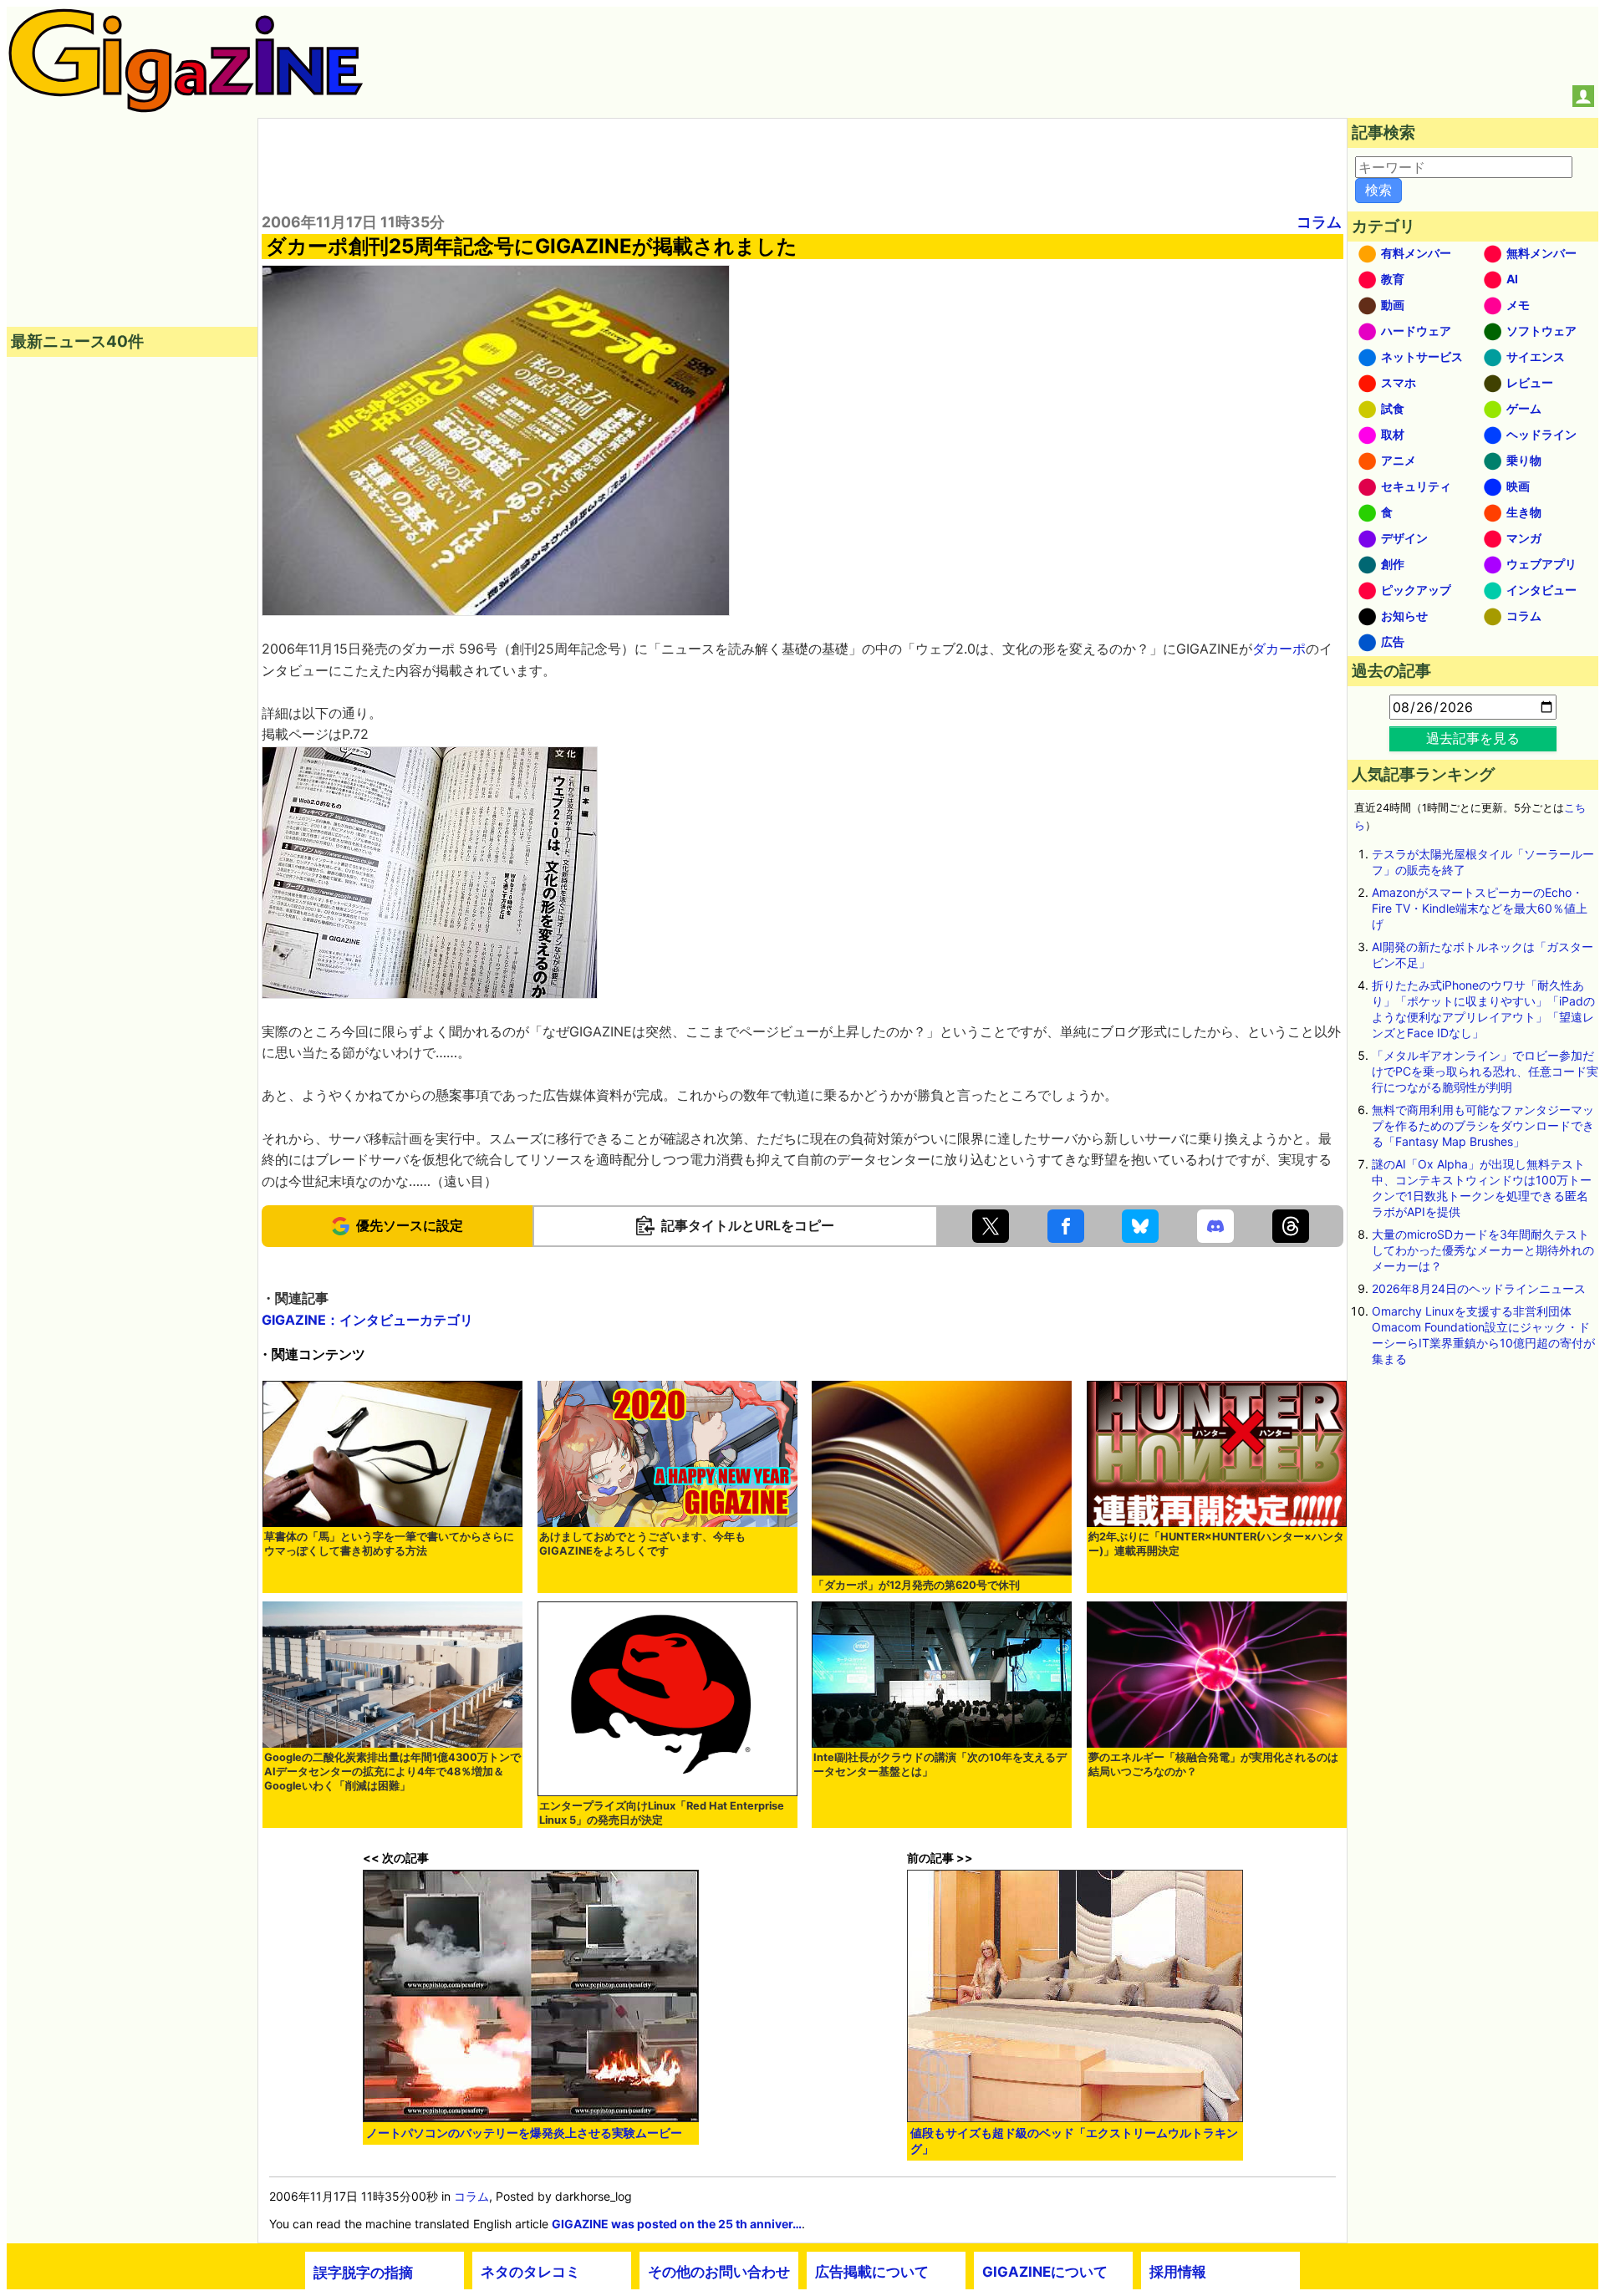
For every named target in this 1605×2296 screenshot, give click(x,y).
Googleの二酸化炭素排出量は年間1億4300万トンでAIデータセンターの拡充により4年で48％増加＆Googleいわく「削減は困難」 (392, 1772)
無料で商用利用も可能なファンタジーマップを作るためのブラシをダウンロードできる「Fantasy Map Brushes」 (1483, 1125)
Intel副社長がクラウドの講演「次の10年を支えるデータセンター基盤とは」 (940, 1764)
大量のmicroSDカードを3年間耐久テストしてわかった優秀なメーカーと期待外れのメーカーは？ (1483, 1250)
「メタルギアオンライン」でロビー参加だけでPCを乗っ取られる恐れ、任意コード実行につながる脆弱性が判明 (1485, 1071)
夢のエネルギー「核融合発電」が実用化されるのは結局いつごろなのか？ (1213, 1764)
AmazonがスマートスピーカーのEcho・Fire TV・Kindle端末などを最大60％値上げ (1480, 908)
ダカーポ (1279, 649)
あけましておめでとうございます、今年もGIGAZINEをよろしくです (642, 1544)
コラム (1319, 222)
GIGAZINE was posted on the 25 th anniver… (677, 2224)
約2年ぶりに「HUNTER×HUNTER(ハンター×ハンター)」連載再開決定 (1216, 1544)
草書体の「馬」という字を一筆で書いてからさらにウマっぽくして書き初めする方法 (389, 1544)
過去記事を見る (1473, 738)
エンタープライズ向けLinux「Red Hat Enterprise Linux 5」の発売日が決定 (662, 1813)
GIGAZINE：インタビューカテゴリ (367, 1320)
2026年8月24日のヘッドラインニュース (1479, 1288)
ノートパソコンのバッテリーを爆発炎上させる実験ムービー (524, 2133)
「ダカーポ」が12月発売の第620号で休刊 (917, 1585)
